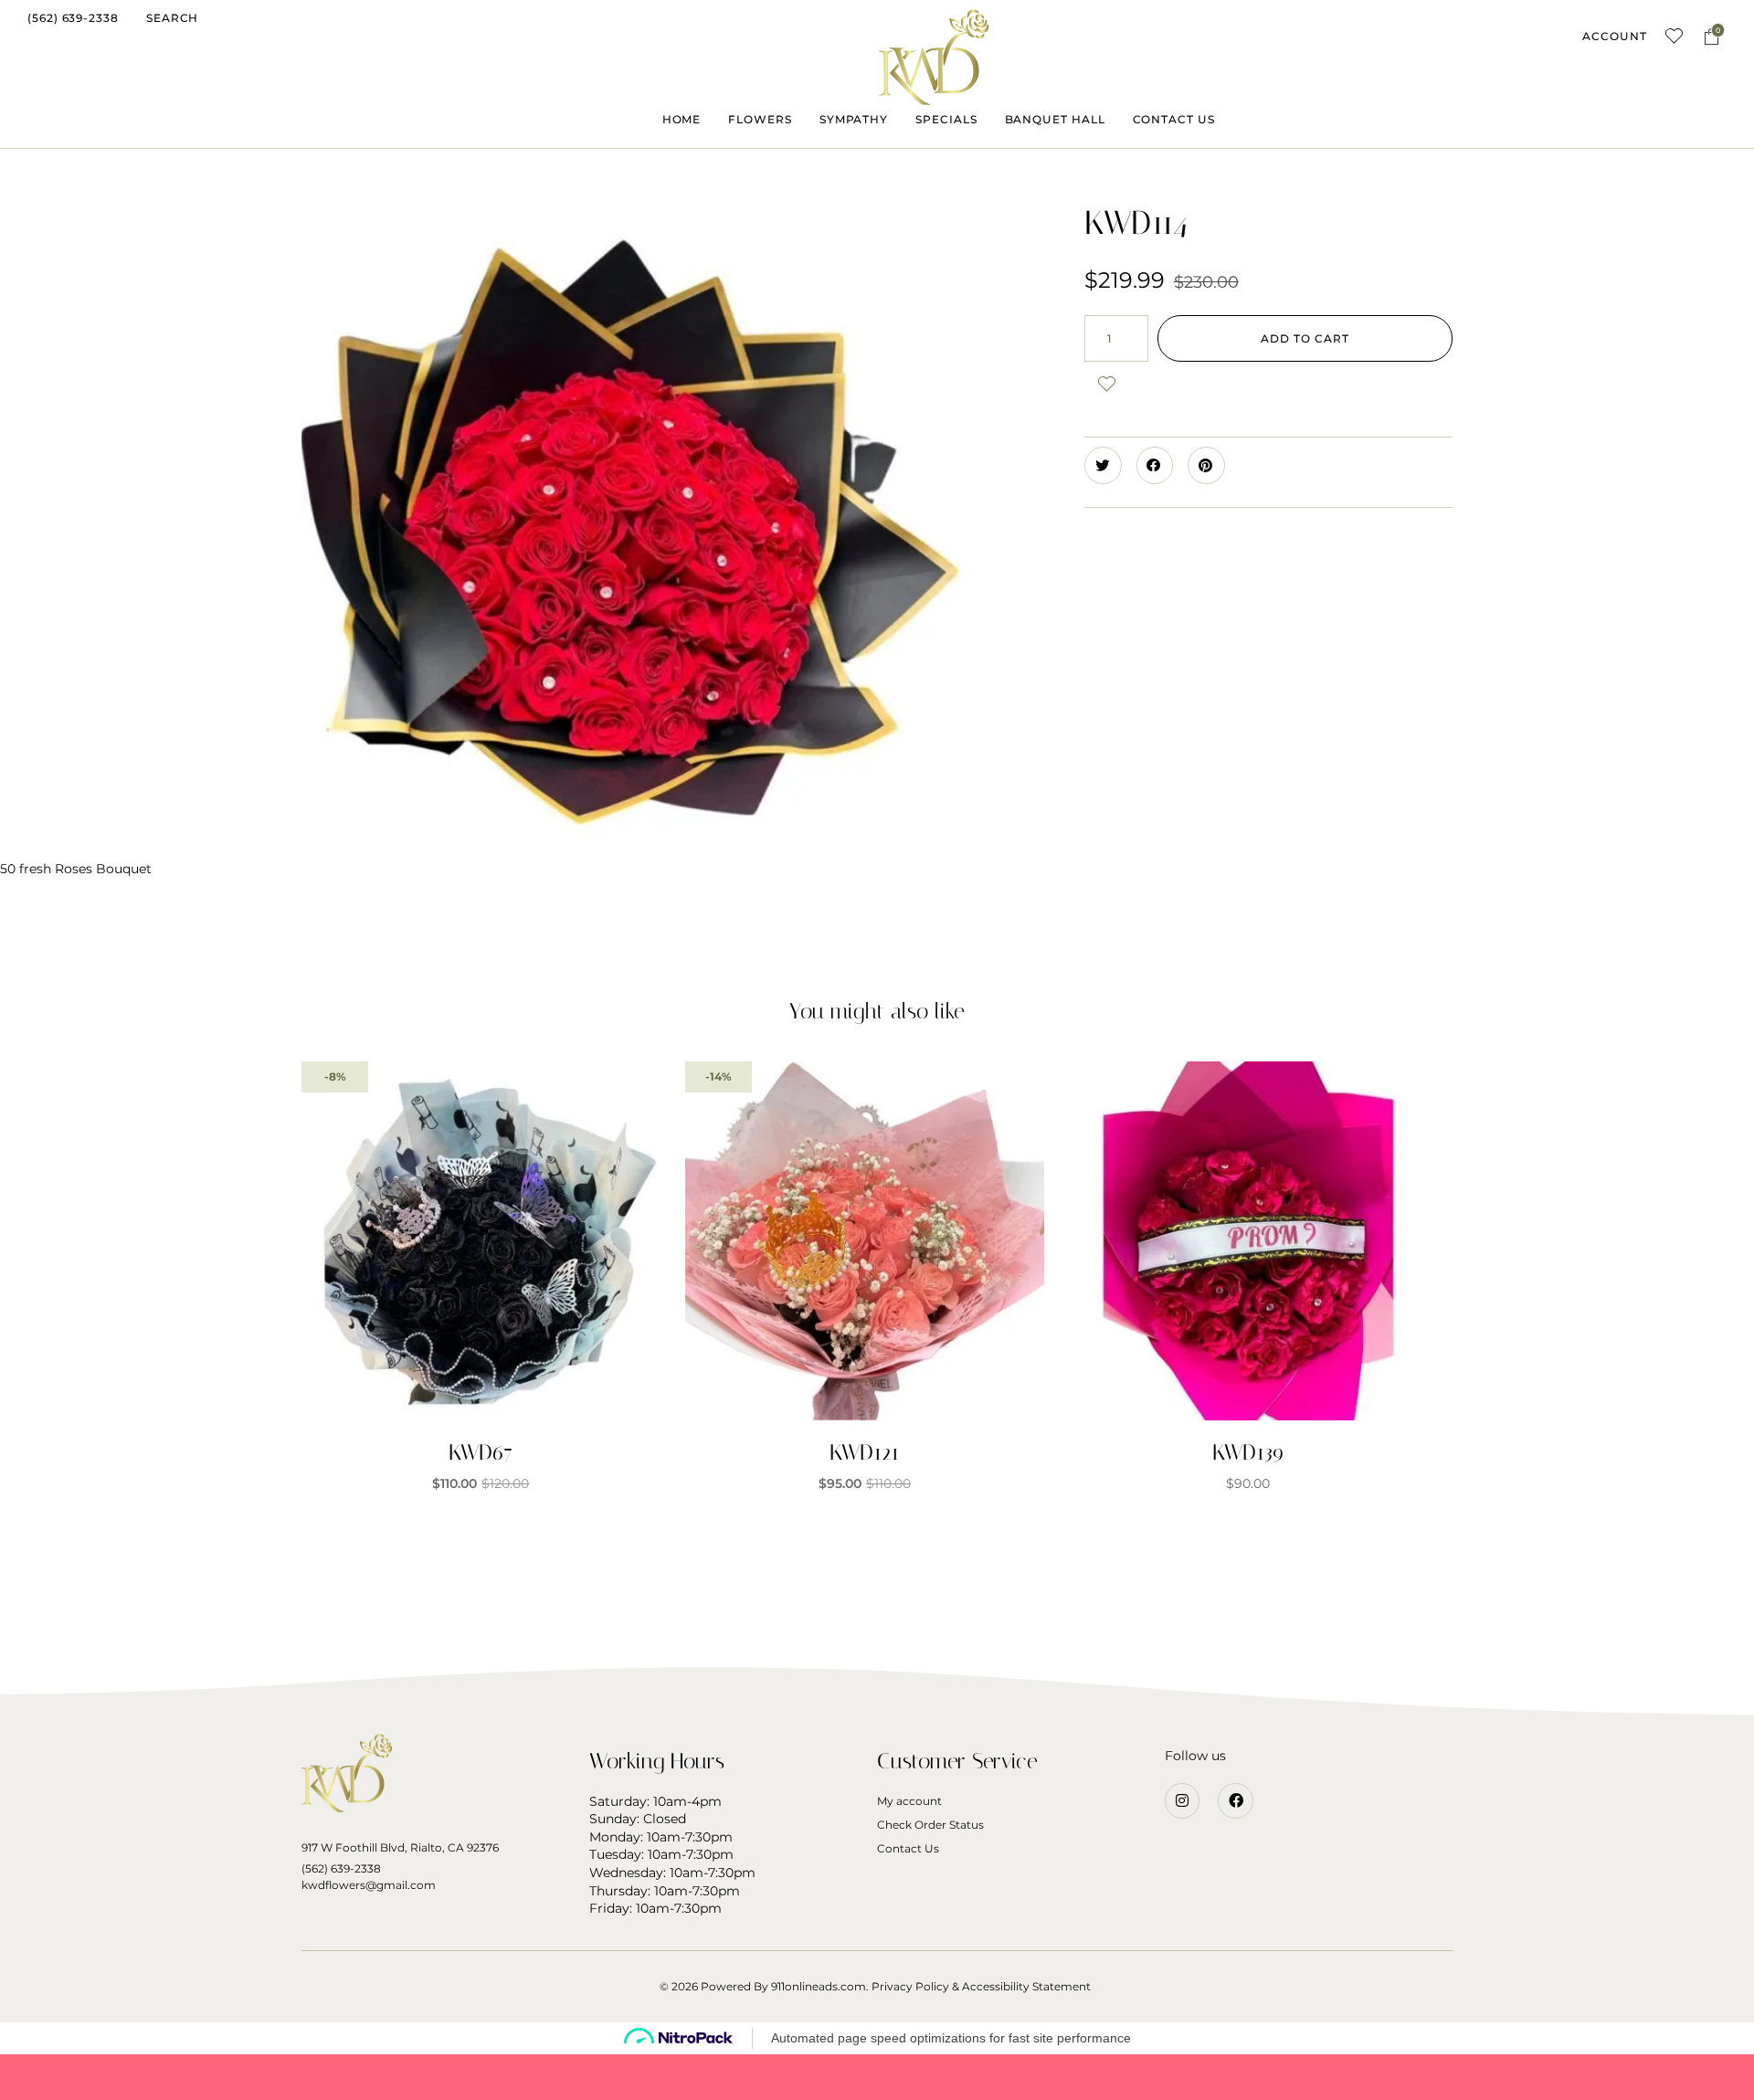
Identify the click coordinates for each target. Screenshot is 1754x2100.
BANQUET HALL (1055, 119)
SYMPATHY (854, 119)
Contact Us (908, 1848)
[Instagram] (1182, 1800)
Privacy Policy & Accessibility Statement (981, 1986)
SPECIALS (946, 119)
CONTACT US (1174, 119)
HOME (682, 119)
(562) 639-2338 (341, 1868)
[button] (73, 18)
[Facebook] (1235, 1800)
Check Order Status (930, 1825)
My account (909, 1801)
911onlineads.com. (820, 1986)
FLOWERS (760, 119)
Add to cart (1305, 338)
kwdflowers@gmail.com (369, 1885)
